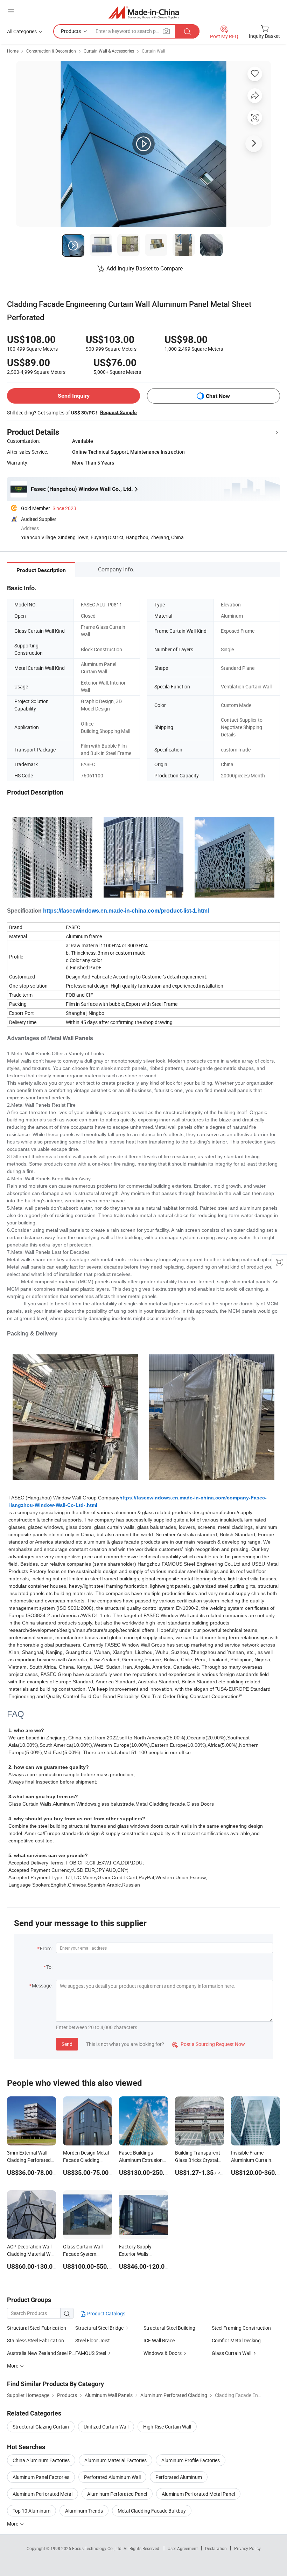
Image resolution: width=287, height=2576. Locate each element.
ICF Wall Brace (159, 2340)
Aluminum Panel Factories (41, 2477)
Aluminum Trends (84, 2511)
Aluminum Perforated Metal (43, 2494)
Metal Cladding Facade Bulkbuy (152, 2511)
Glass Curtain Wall (232, 2353)
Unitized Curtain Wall (106, 2427)
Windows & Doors (163, 2353)
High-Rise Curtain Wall (167, 2427)
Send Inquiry (74, 396)
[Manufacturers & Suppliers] (144, 12)
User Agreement (183, 2548)
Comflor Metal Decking (236, 2340)
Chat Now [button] (218, 396)
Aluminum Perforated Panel (117, 2494)
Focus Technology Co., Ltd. (98, 2548)
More (13, 2524)
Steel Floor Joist (93, 2340)
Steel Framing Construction (241, 2328)
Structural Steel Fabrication (37, 2328)
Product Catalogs (106, 2313)
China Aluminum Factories (41, 2460)
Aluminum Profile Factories (191, 2460)
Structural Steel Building (169, 2328)
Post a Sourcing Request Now (209, 2044)
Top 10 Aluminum (31, 2511)
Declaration (216, 2548)
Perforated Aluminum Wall (112, 2477)
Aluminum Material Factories (115, 2460)
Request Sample (118, 412)
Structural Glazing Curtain (41, 2427)
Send (67, 2044)
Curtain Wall (153, 51)
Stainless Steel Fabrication (36, 2340)
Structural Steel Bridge (99, 2328)
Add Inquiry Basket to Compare (145, 268)
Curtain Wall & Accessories (109, 51)
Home (13, 51)
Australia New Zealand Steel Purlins (41, 2353)
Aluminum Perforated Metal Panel (198, 2494)
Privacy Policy (247, 2548)
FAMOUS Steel (91, 2353)
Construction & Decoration (51, 51)
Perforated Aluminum (179, 2477)
